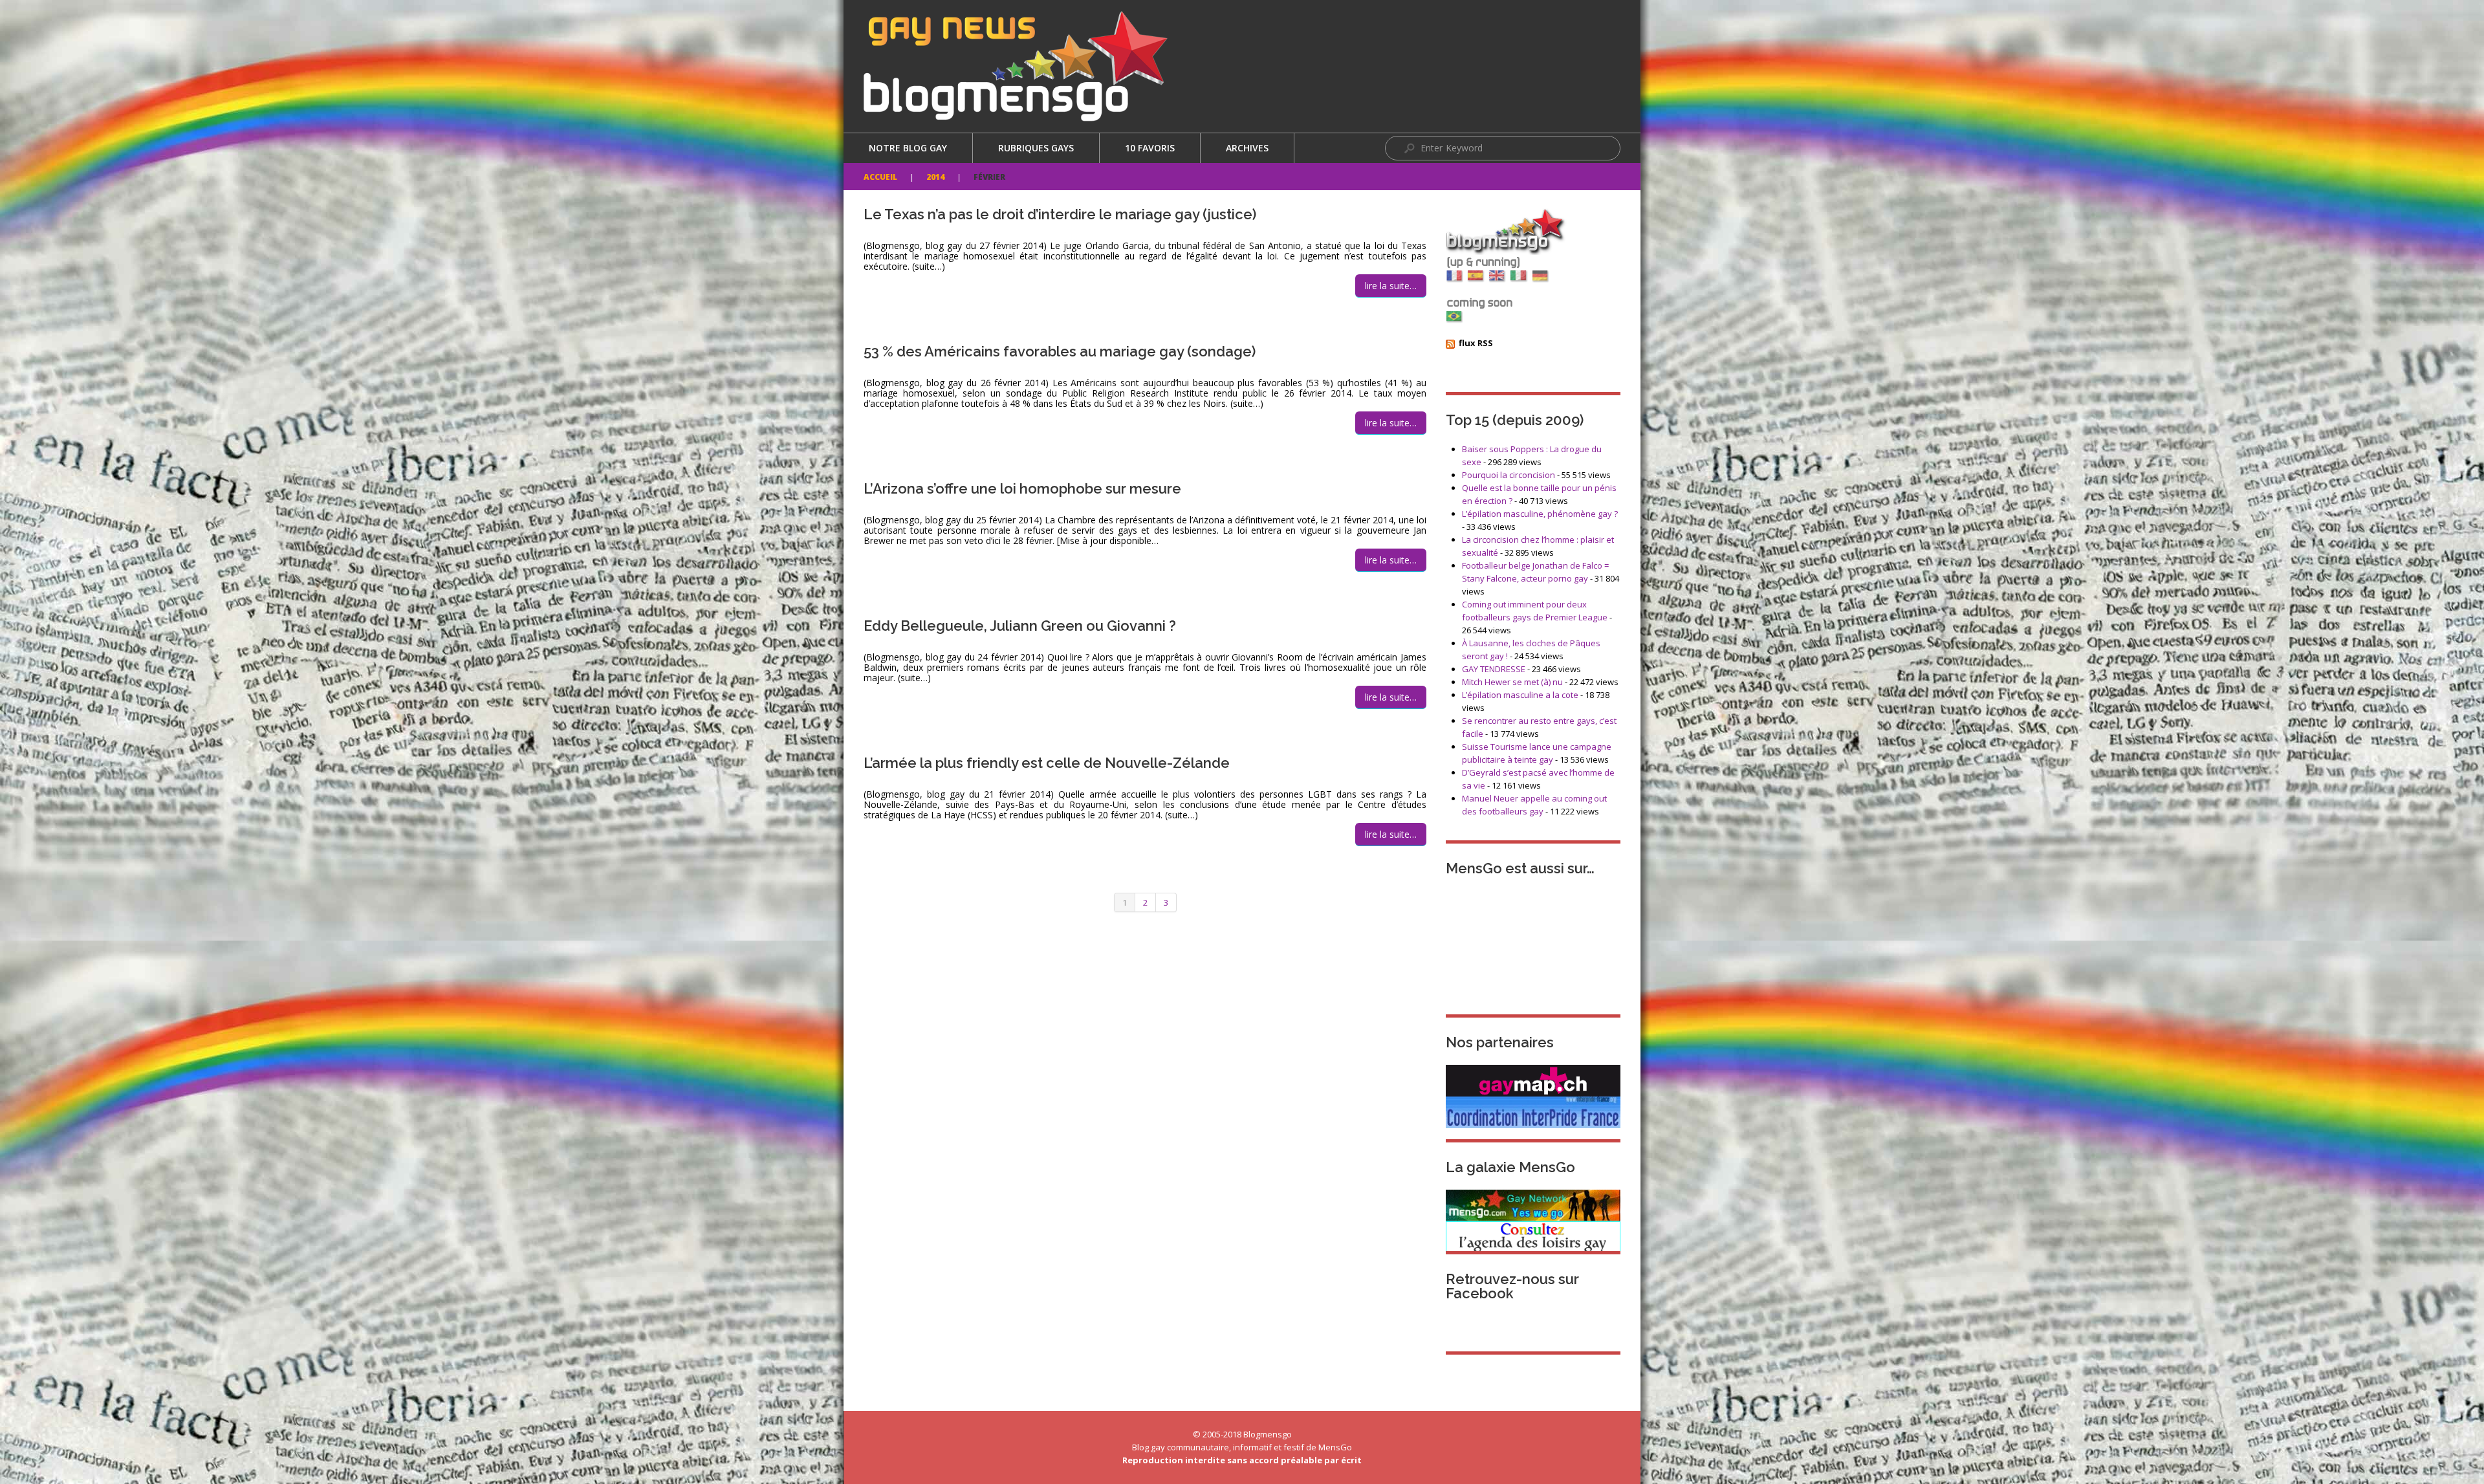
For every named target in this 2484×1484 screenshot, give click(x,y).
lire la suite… (1391, 286)
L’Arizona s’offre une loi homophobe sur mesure (1022, 488)
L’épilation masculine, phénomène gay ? (1540, 514)
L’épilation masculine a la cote (1520, 695)
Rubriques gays (1036, 148)
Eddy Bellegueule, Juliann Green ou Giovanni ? (1020, 626)
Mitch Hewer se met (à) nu (1512, 682)
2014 (935, 177)
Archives (1247, 148)
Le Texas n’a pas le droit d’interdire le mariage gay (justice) (1060, 214)
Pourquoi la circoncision (1509, 475)
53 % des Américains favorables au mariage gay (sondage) (1060, 351)
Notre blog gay (908, 148)
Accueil (880, 177)
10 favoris (1150, 148)
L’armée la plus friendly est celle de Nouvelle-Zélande (1047, 763)
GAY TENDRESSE (1494, 669)
